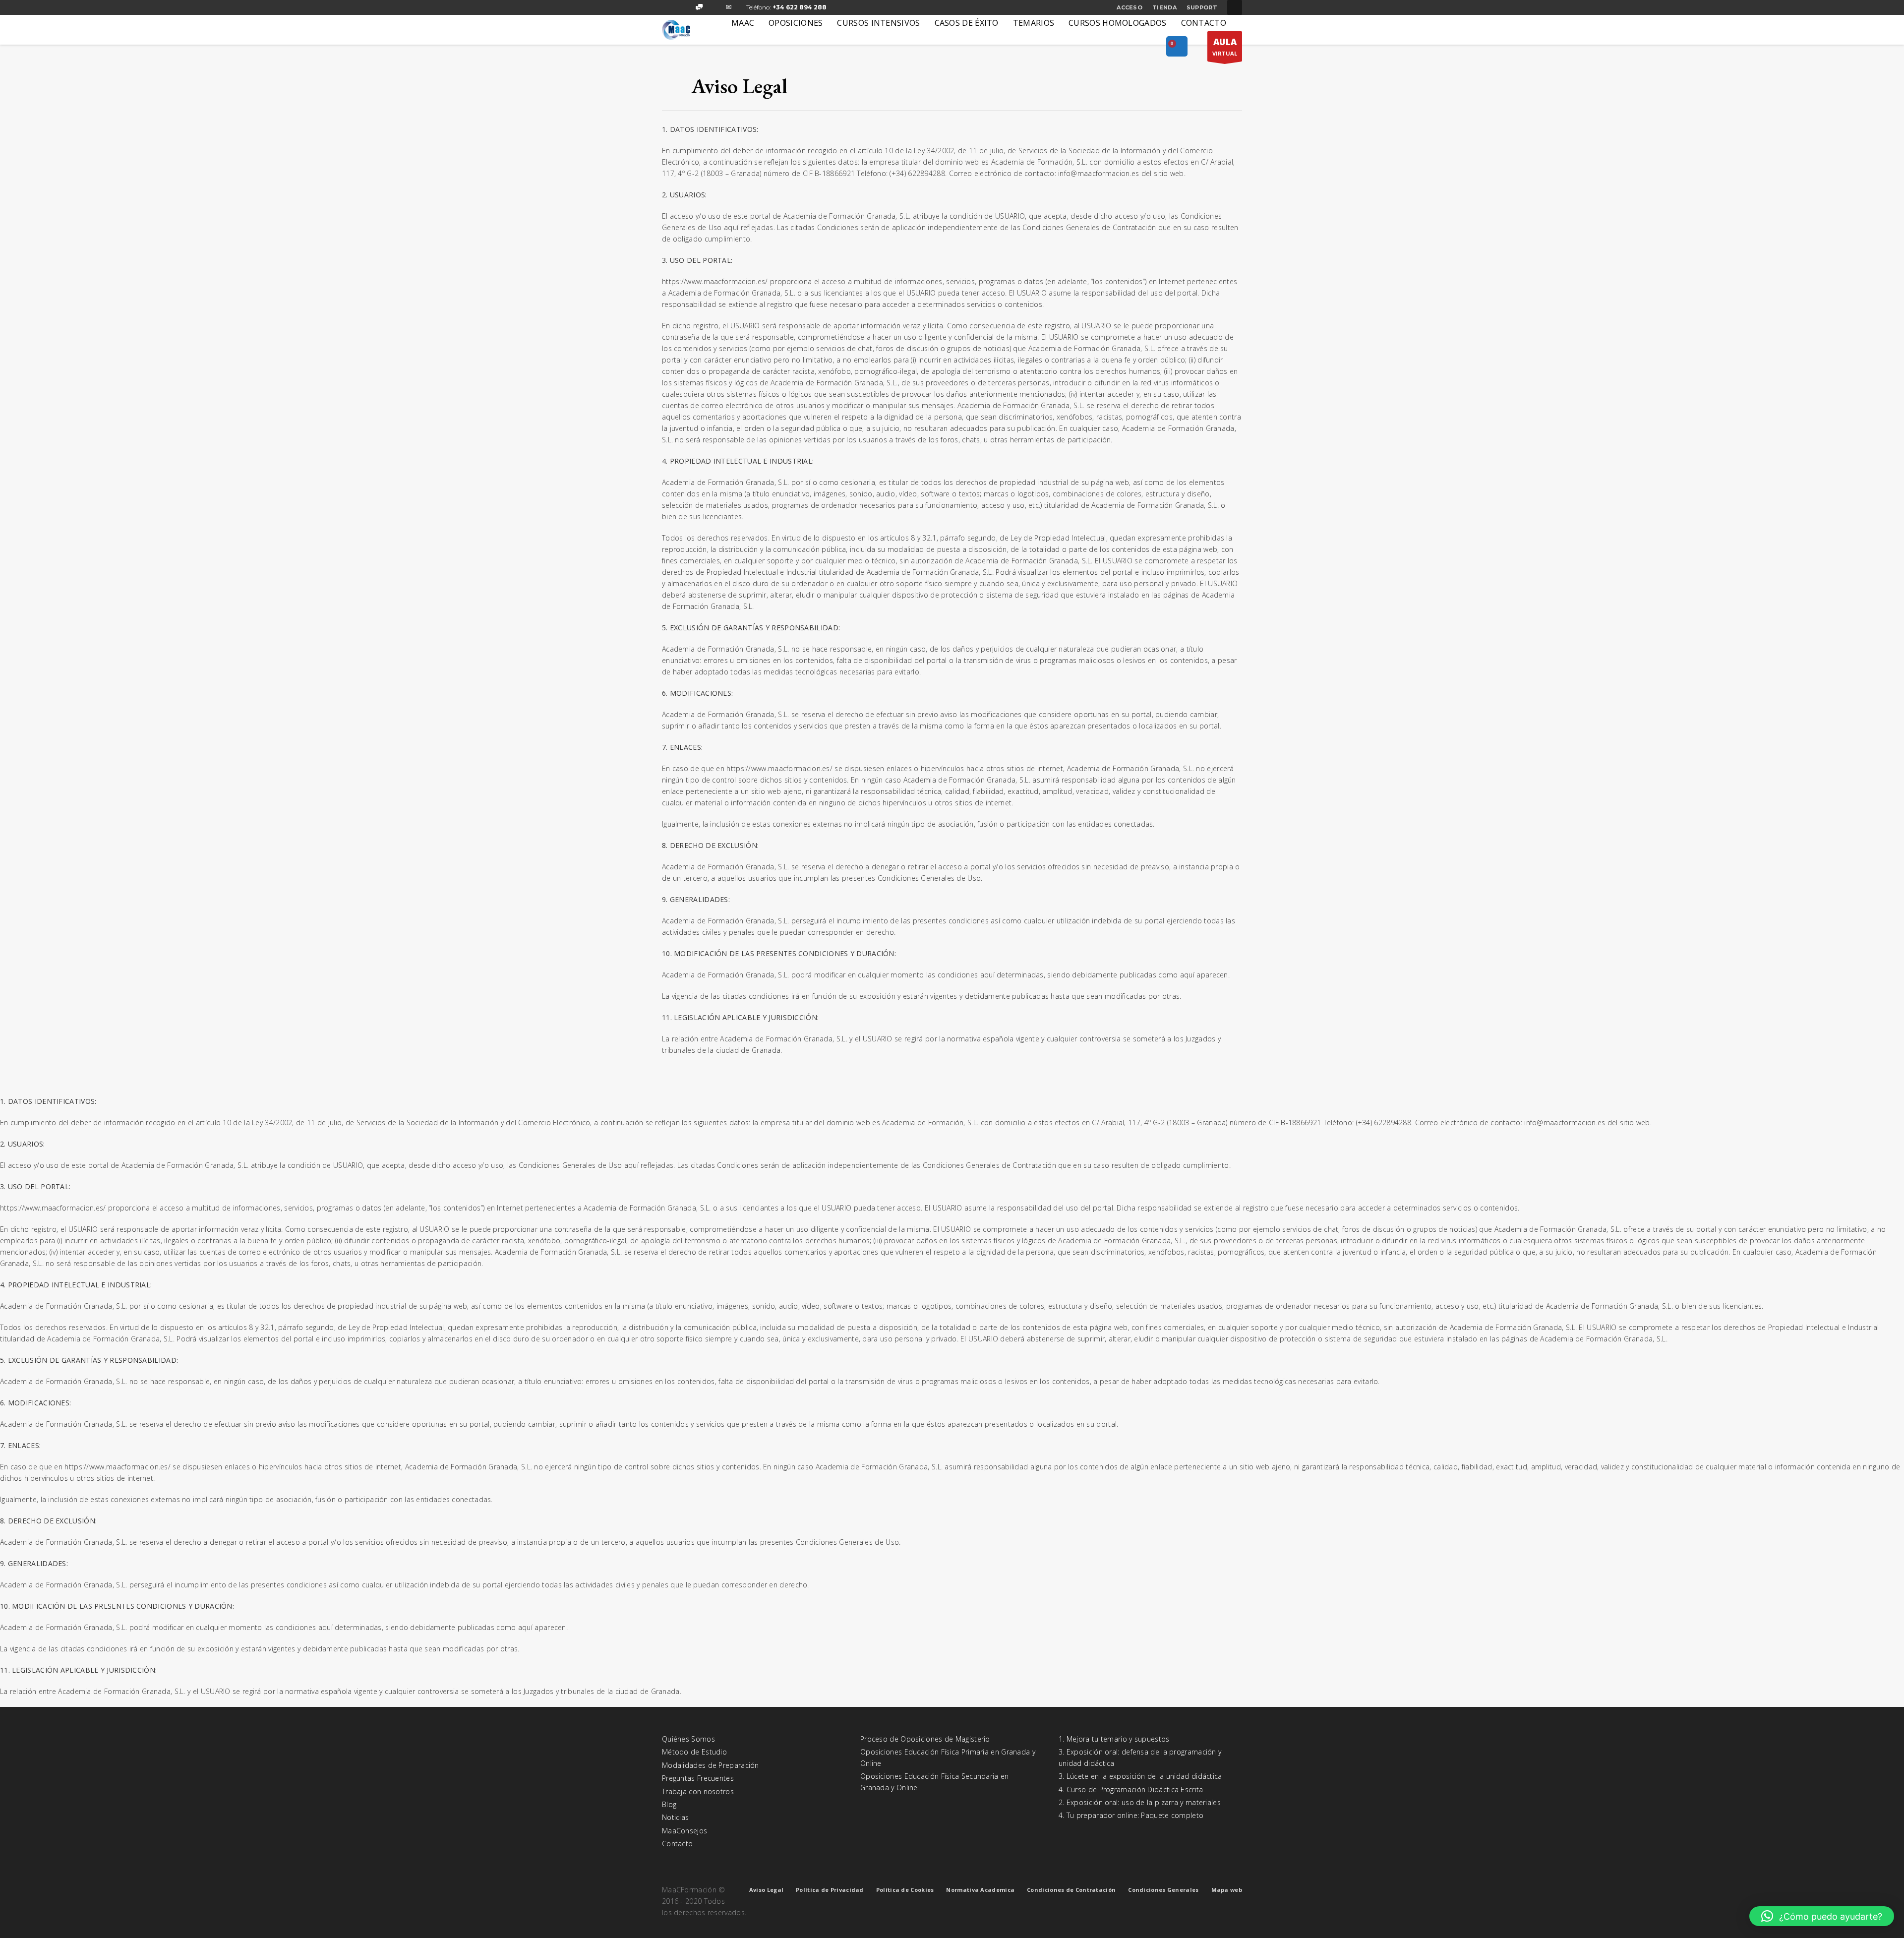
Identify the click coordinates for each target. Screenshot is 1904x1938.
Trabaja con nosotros (698, 1791)
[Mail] (729, 7)
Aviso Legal (766, 1890)
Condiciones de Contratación (1071, 1890)
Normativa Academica (980, 1890)
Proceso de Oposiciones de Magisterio (925, 1739)
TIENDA (1164, 7)
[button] (1822, 1916)
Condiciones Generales (1163, 1890)
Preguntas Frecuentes (698, 1778)
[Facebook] (669, 7)
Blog (669, 1804)
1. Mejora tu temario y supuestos (1114, 1739)
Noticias (675, 1817)
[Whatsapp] (699, 7)
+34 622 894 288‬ (800, 7)
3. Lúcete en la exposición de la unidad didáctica (1140, 1776)
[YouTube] (714, 7)
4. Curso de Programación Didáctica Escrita (1131, 1789)
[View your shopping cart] (1177, 47)
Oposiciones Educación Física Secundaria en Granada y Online (935, 1782)
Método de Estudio (694, 1752)
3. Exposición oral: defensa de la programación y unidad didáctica (1140, 1757)
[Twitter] (684, 7)
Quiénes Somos (688, 1739)
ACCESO (1130, 7)
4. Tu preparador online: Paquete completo (1131, 1815)
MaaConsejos (684, 1831)
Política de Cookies (905, 1890)
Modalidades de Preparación (711, 1765)
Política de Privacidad (830, 1890)
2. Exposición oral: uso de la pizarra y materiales (1140, 1802)
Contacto (677, 1844)
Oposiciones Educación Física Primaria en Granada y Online (948, 1757)
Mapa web (1227, 1890)
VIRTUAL (1225, 47)
